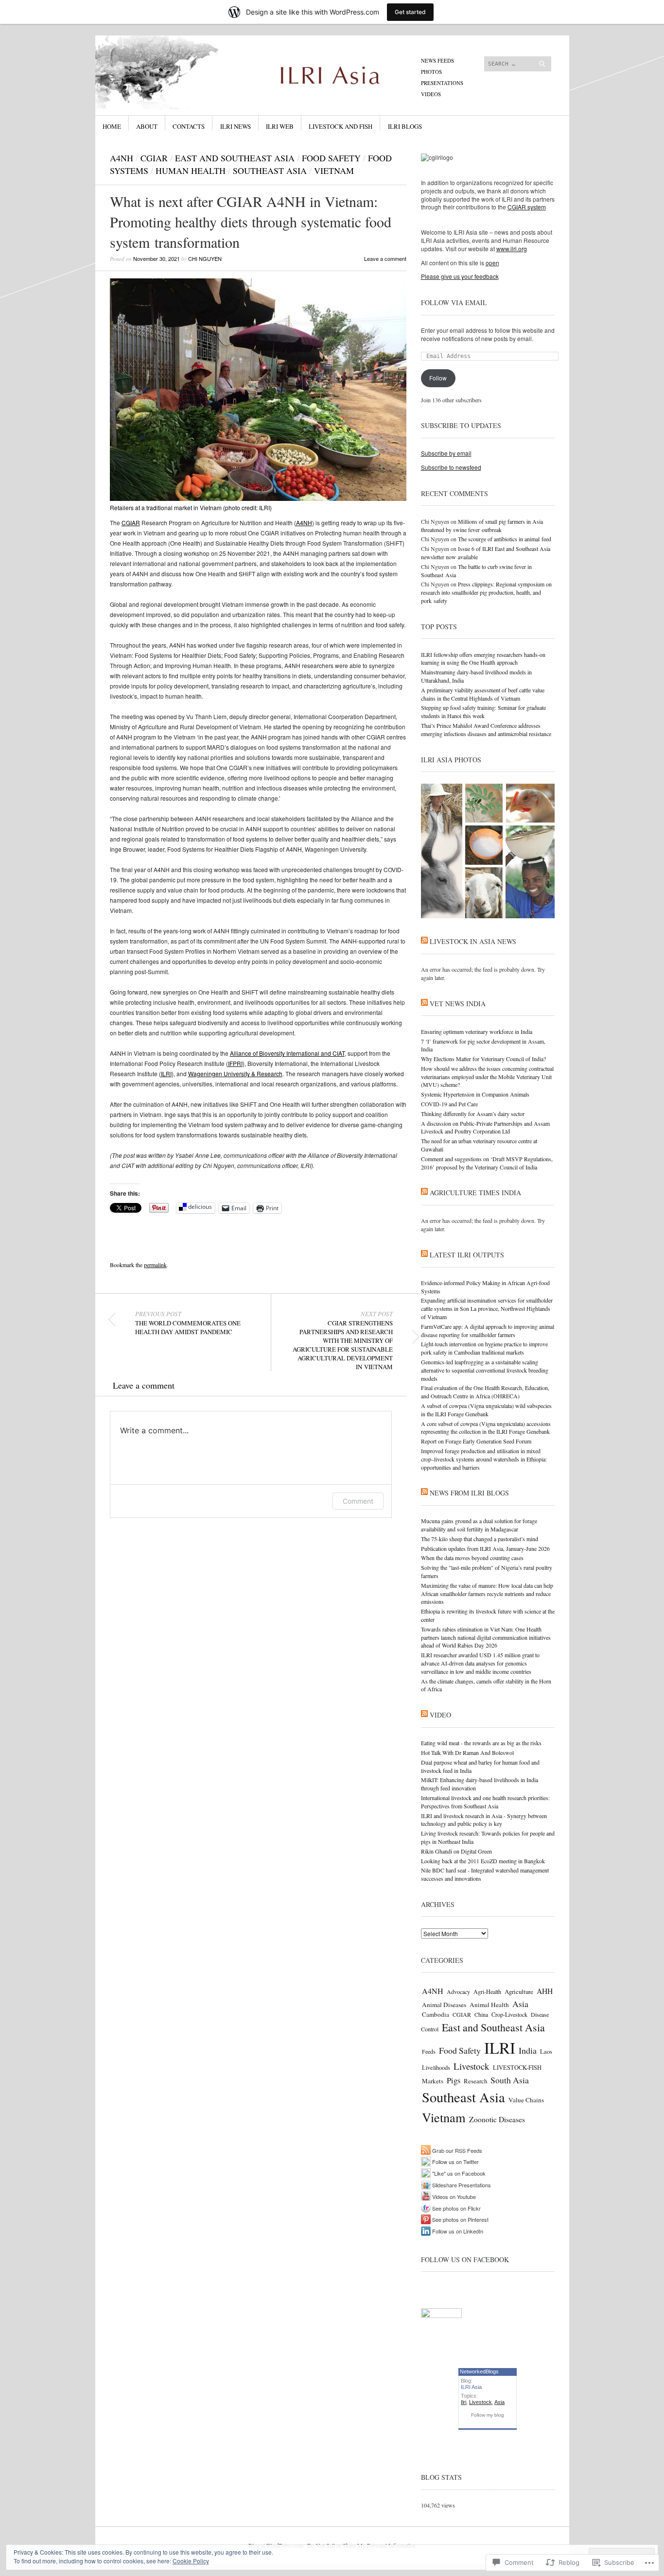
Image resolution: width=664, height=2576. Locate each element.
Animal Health (489, 2005)
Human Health (191, 171)
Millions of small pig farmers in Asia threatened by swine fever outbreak (482, 525)
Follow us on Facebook (465, 2259)
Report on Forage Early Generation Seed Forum (476, 1441)
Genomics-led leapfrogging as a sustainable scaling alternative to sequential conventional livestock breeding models (485, 1370)
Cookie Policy (191, 2561)
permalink (155, 1265)
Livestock (472, 2066)
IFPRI (235, 1063)
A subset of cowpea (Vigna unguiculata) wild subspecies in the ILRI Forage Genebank (486, 1410)
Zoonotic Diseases (497, 2119)
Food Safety (331, 158)
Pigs (454, 2080)
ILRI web (280, 126)
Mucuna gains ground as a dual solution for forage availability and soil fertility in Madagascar (479, 1525)
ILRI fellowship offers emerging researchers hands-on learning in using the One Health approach (483, 659)
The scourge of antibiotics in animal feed (505, 539)
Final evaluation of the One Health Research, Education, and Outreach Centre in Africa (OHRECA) (485, 1392)
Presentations (442, 83)
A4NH (122, 158)
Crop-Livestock (509, 2014)
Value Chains (526, 2100)
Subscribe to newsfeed (451, 467)
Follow (438, 378)
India (528, 2050)
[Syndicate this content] (424, 941)
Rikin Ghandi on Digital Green (456, 1851)
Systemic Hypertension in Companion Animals (475, 1094)
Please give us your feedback (460, 276)
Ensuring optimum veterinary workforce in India (477, 1031)
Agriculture (519, 1992)
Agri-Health (487, 1992)
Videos (431, 94)
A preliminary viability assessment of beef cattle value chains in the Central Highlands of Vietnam (483, 694)
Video (440, 1715)
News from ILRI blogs (469, 1493)
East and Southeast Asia (235, 158)
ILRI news (236, 126)
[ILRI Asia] (259, 72)
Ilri (463, 2402)
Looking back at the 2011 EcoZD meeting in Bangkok (483, 1861)
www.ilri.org (512, 249)
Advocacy (458, 1992)
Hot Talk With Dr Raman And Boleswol (467, 1752)
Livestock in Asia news (473, 941)
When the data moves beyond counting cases (472, 1558)
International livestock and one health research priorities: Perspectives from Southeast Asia (485, 1802)
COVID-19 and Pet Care (449, 1104)
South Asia (510, 2080)
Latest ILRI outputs (467, 1255)
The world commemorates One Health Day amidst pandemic (188, 1323)
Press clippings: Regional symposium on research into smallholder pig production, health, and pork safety (486, 592)
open (492, 263)
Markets (433, 2081)
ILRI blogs (405, 126)
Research (475, 2081)
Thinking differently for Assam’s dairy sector (473, 1114)
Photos (431, 72)
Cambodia (436, 2014)
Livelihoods (436, 2067)
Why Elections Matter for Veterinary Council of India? (483, 1059)
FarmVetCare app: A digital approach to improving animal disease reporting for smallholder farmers (488, 1331)
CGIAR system (527, 207)
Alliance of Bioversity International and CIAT (287, 1053)
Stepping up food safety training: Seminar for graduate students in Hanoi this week (483, 712)
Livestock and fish (341, 126)
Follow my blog (488, 2415)
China (481, 2014)
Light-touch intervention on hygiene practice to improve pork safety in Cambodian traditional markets (484, 1348)
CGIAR (154, 158)
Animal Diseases (444, 2005)
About (147, 126)
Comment (358, 1501)
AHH (545, 1991)
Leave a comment (385, 258)
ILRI (166, 1073)
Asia (520, 2004)
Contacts (189, 126)
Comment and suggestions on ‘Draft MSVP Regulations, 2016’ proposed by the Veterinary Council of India (487, 1163)
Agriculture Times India (475, 1193)
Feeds (429, 2051)
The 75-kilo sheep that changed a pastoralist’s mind (480, 1539)
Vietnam (334, 171)
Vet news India (458, 1004)
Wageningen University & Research (235, 1073)
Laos (546, 2052)
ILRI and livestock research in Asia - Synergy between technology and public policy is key (484, 1820)
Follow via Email (454, 302)
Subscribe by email (446, 453)
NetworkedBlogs (479, 2371)
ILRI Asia (471, 2387)
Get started (410, 12)
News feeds (437, 60)
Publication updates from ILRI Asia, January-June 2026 (485, 1548)
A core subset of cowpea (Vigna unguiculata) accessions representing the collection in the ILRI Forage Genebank (486, 1428)
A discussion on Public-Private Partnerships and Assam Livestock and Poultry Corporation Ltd (485, 1127)
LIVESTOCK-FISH (517, 2068)
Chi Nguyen (205, 258)
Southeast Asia (270, 171)
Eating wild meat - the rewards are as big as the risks (481, 1743)
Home (112, 126)
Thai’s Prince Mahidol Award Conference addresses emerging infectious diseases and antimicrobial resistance (486, 730)
